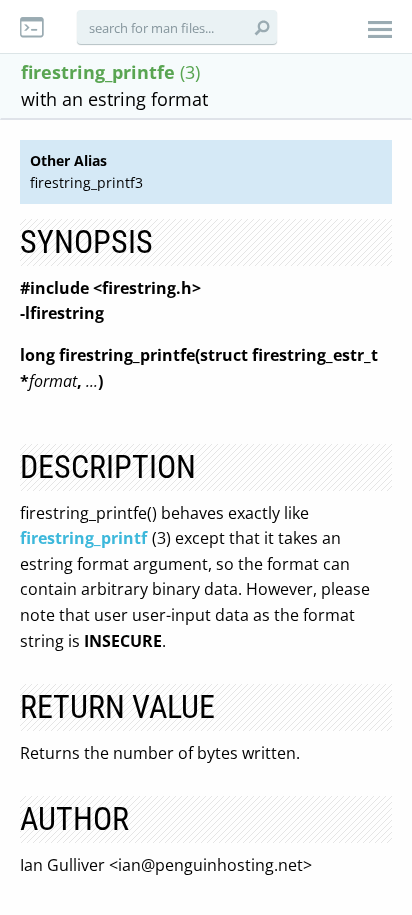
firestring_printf (83, 538)
